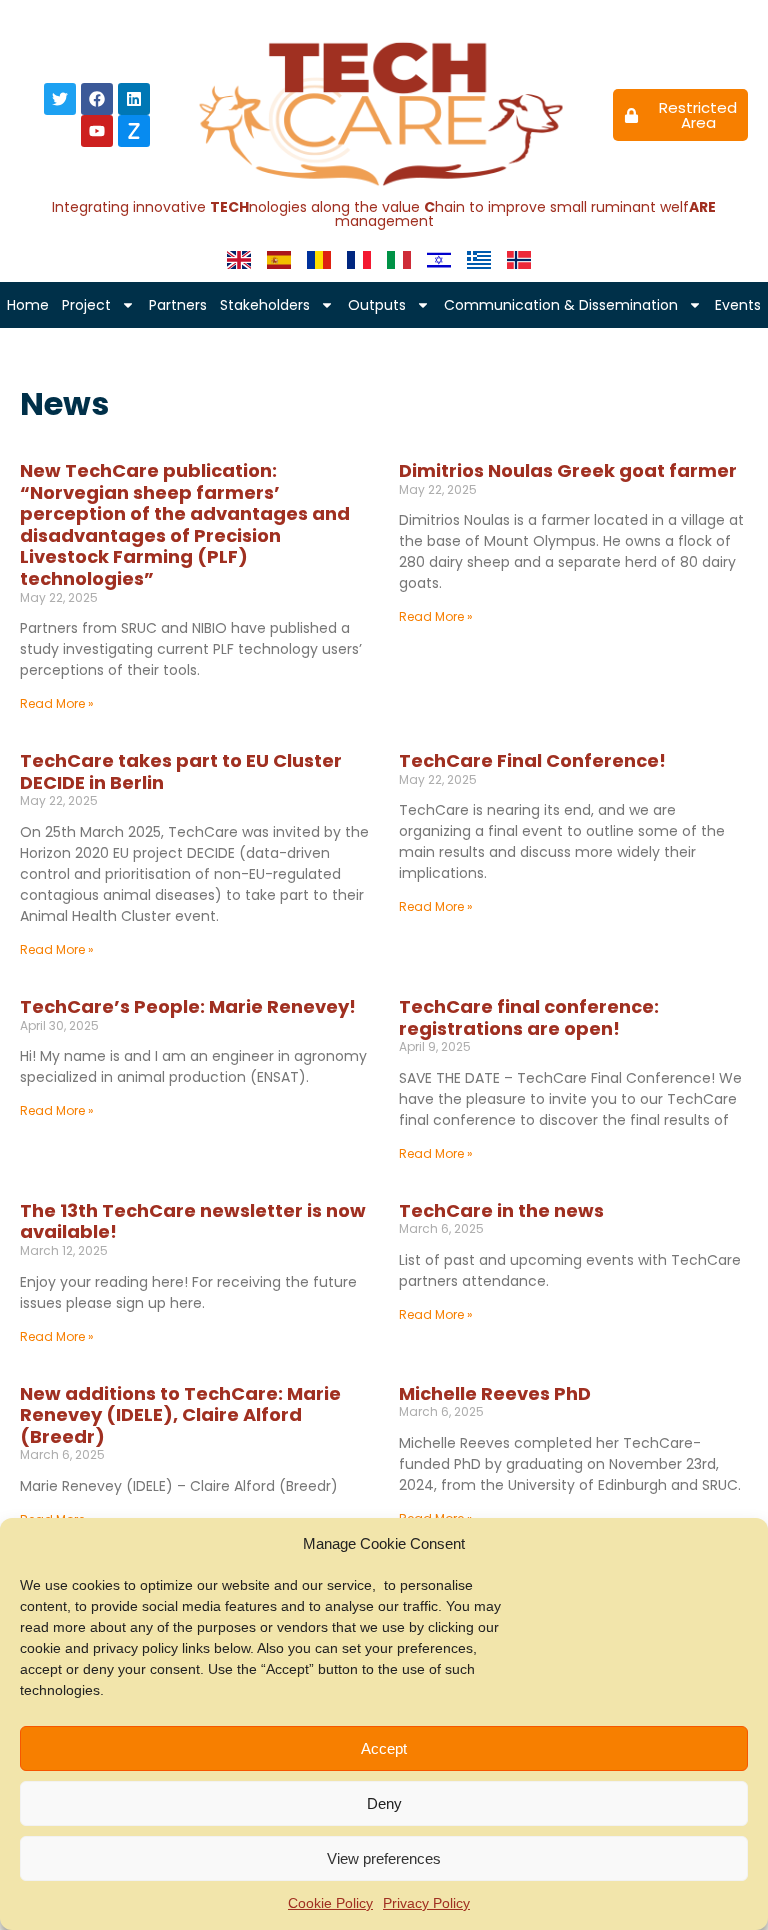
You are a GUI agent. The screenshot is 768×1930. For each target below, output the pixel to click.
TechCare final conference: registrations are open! (529, 1017)
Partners (178, 305)
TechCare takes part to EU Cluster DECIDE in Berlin (181, 771)
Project (86, 305)
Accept (384, 1748)
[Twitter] (60, 99)
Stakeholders (265, 305)
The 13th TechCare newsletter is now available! (193, 1221)
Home (28, 305)
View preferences (384, 1858)
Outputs (377, 305)
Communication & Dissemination (561, 305)
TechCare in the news (501, 1210)
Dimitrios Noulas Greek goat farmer (568, 470)
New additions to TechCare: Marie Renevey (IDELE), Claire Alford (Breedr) (180, 1415)
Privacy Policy (426, 1903)
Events (738, 305)
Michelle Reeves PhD (495, 1393)
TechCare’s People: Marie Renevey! (188, 1006)
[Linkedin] (134, 99)
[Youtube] (97, 131)
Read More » (57, 703)
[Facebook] (97, 99)
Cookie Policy (330, 1903)
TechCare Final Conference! (532, 760)
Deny (384, 1803)
